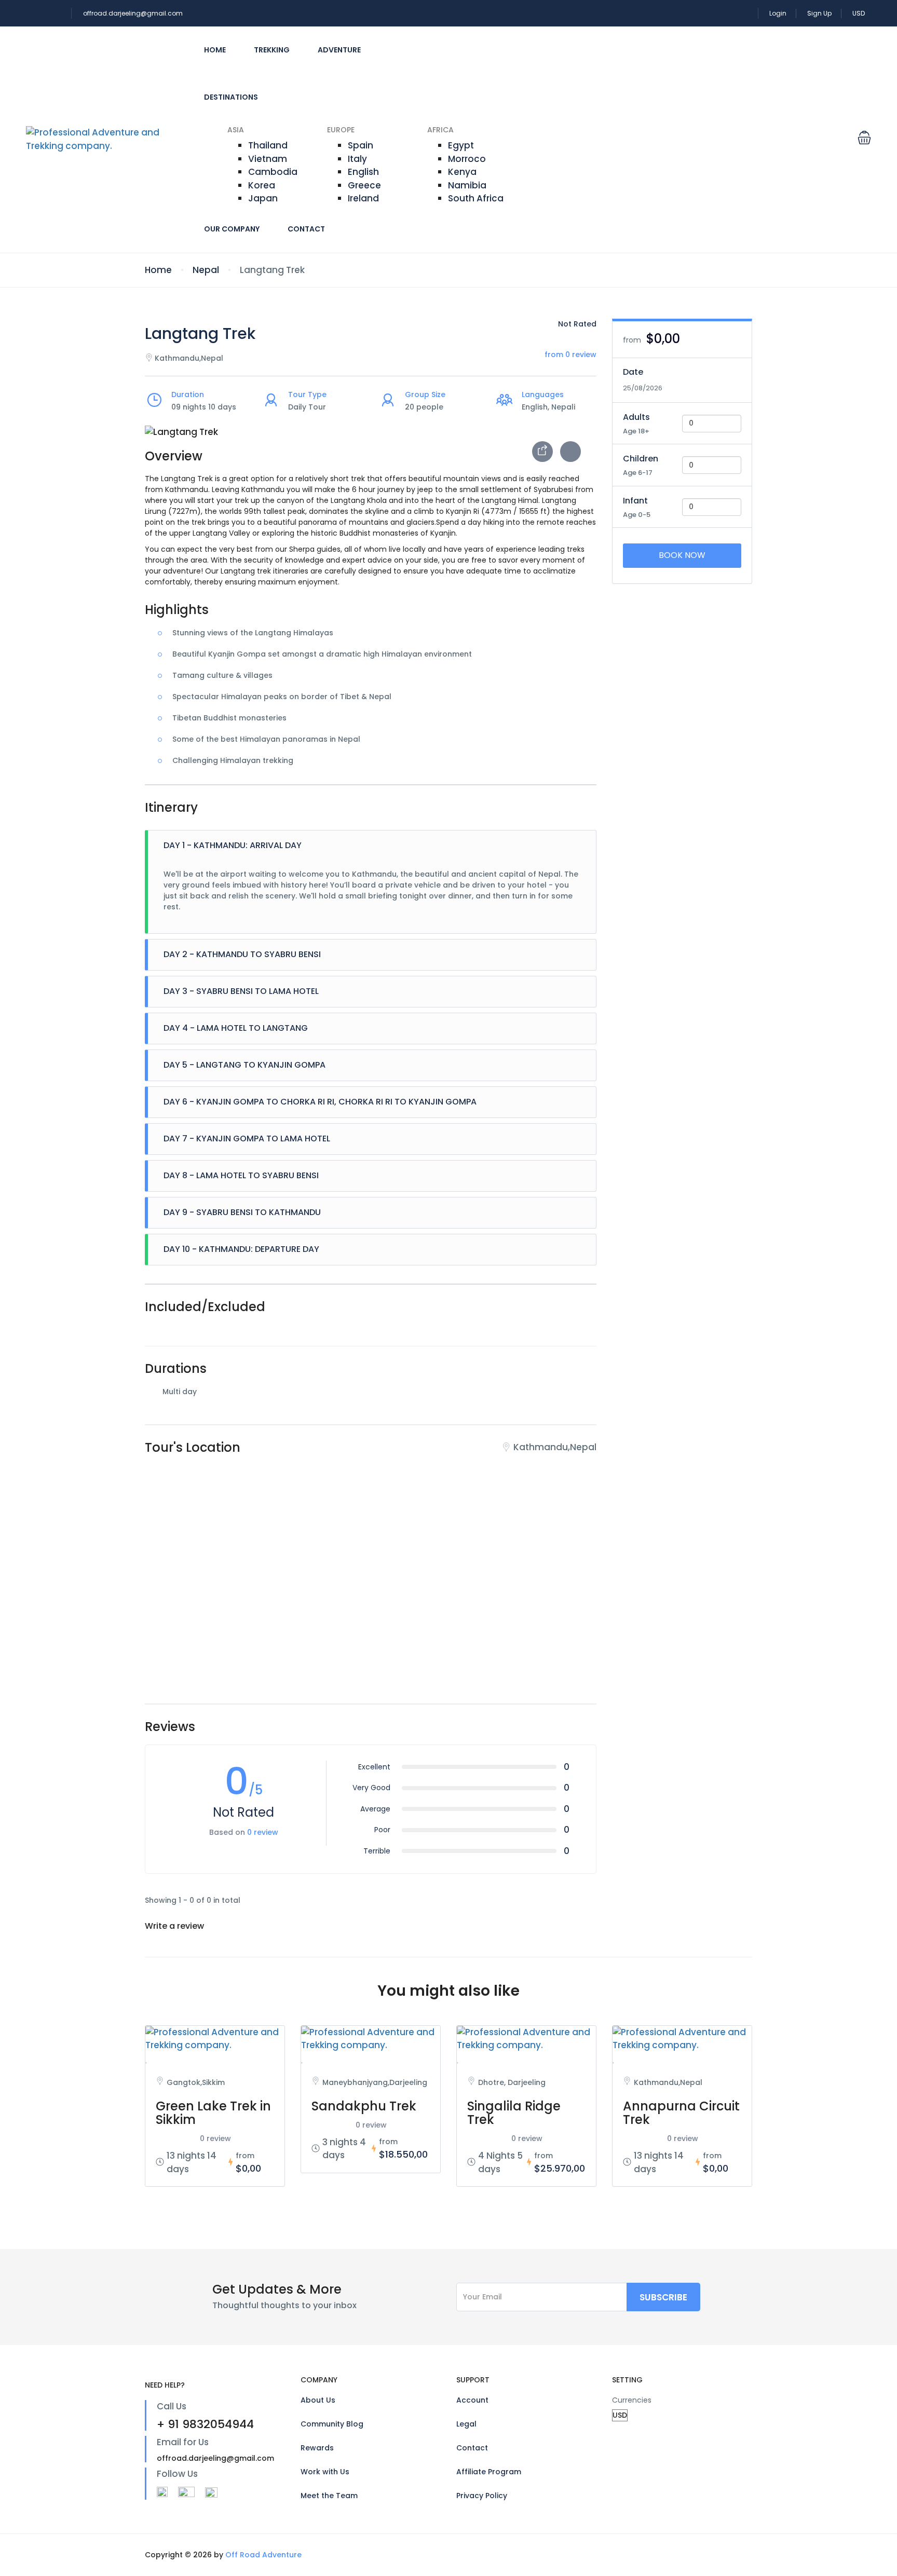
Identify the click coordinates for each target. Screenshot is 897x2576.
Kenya (462, 172)
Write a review (175, 1926)
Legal (466, 2424)
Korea (262, 185)
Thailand (268, 145)
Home (215, 50)
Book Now (682, 555)
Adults (636, 417)
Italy (357, 159)
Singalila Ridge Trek (514, 2113)
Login (778, 13)
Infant (635, 501)
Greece (364, 185)
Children (641, 459)
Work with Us (325, 2472)
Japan (263, 198)
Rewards (317, 2448)
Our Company (232, 229)
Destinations (231, 97)
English (363, 172)
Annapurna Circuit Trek (681, 2113)
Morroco (467, 159)
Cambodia (273, 172)
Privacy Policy (482, 2496)
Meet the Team (329, 2496)
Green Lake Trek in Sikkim (213, 2113)
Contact (306, 229)
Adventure (339, 50)
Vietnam (268, 159)
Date (633, 372)
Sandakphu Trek (364, 2106)
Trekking (272, 50)
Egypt (461, 145)
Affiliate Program (489, 2472)
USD (859, 13)
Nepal (206, 270)
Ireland (363, 198)
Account (472, 2400)
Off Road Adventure (263, 2555)
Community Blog (332, 2424)
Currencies (632, 2400)
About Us (318, 2400)
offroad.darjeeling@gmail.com (133, 13)
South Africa (476, 198)
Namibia (467, 185)
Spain (361, 145)
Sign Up (819, 13)
